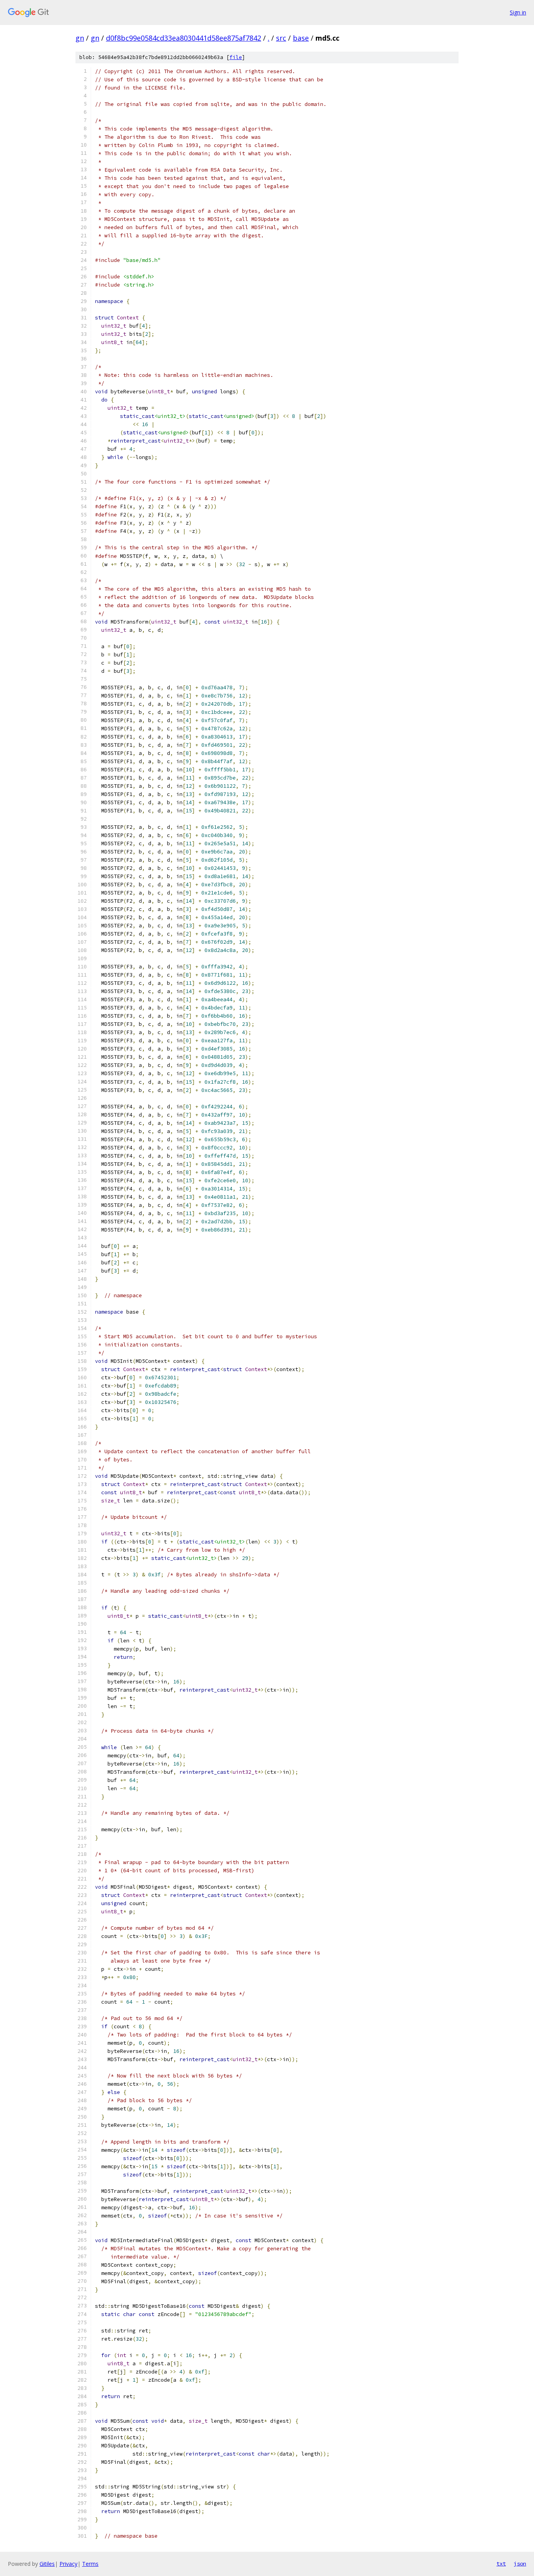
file (236, 57)
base (301, 38)
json (520, 2563)
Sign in (518, 12)
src (281, 38)
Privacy (68, 2564)
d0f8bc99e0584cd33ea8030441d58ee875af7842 (184, 38)
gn (80, 38)
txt (501, 2563)
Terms (90, 2564)
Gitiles (47, 2564)
